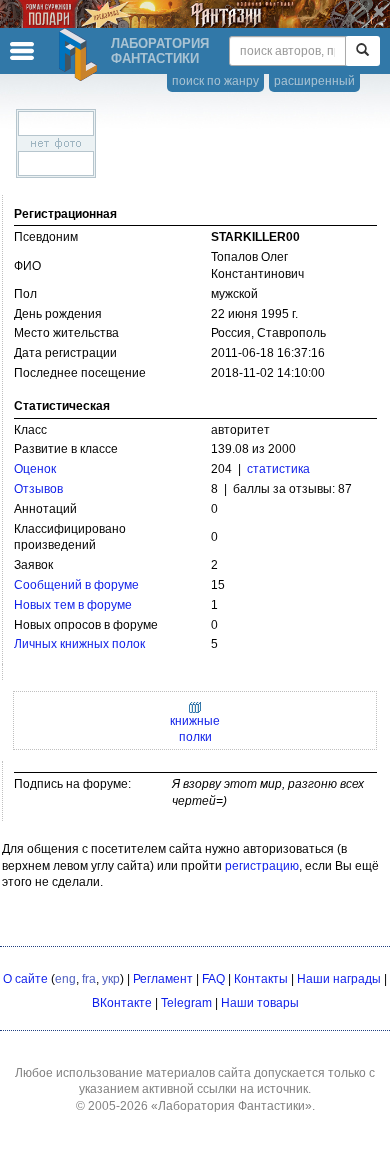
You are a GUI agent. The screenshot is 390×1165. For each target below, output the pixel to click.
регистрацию (262, 866)
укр (111, 979)
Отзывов (38, 489)
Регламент (163, 979)
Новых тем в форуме (73, 605)
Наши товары (260, 1003)
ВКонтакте (122, 1003)
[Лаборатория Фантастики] (81, 55)
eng (65, 979)
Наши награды (339, 979)
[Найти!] (362, 51)
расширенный (314, 81)
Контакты (261, 979)
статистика (278, 469)
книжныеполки (195, 729)
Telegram (186, 1003)
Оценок (35, 469)
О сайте (25, 979)
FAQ (213, 979)
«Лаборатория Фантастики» (231, 1106)
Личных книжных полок (79, 644)
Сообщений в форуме (76, 585)
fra (89, 979)
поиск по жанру (215, 81)
